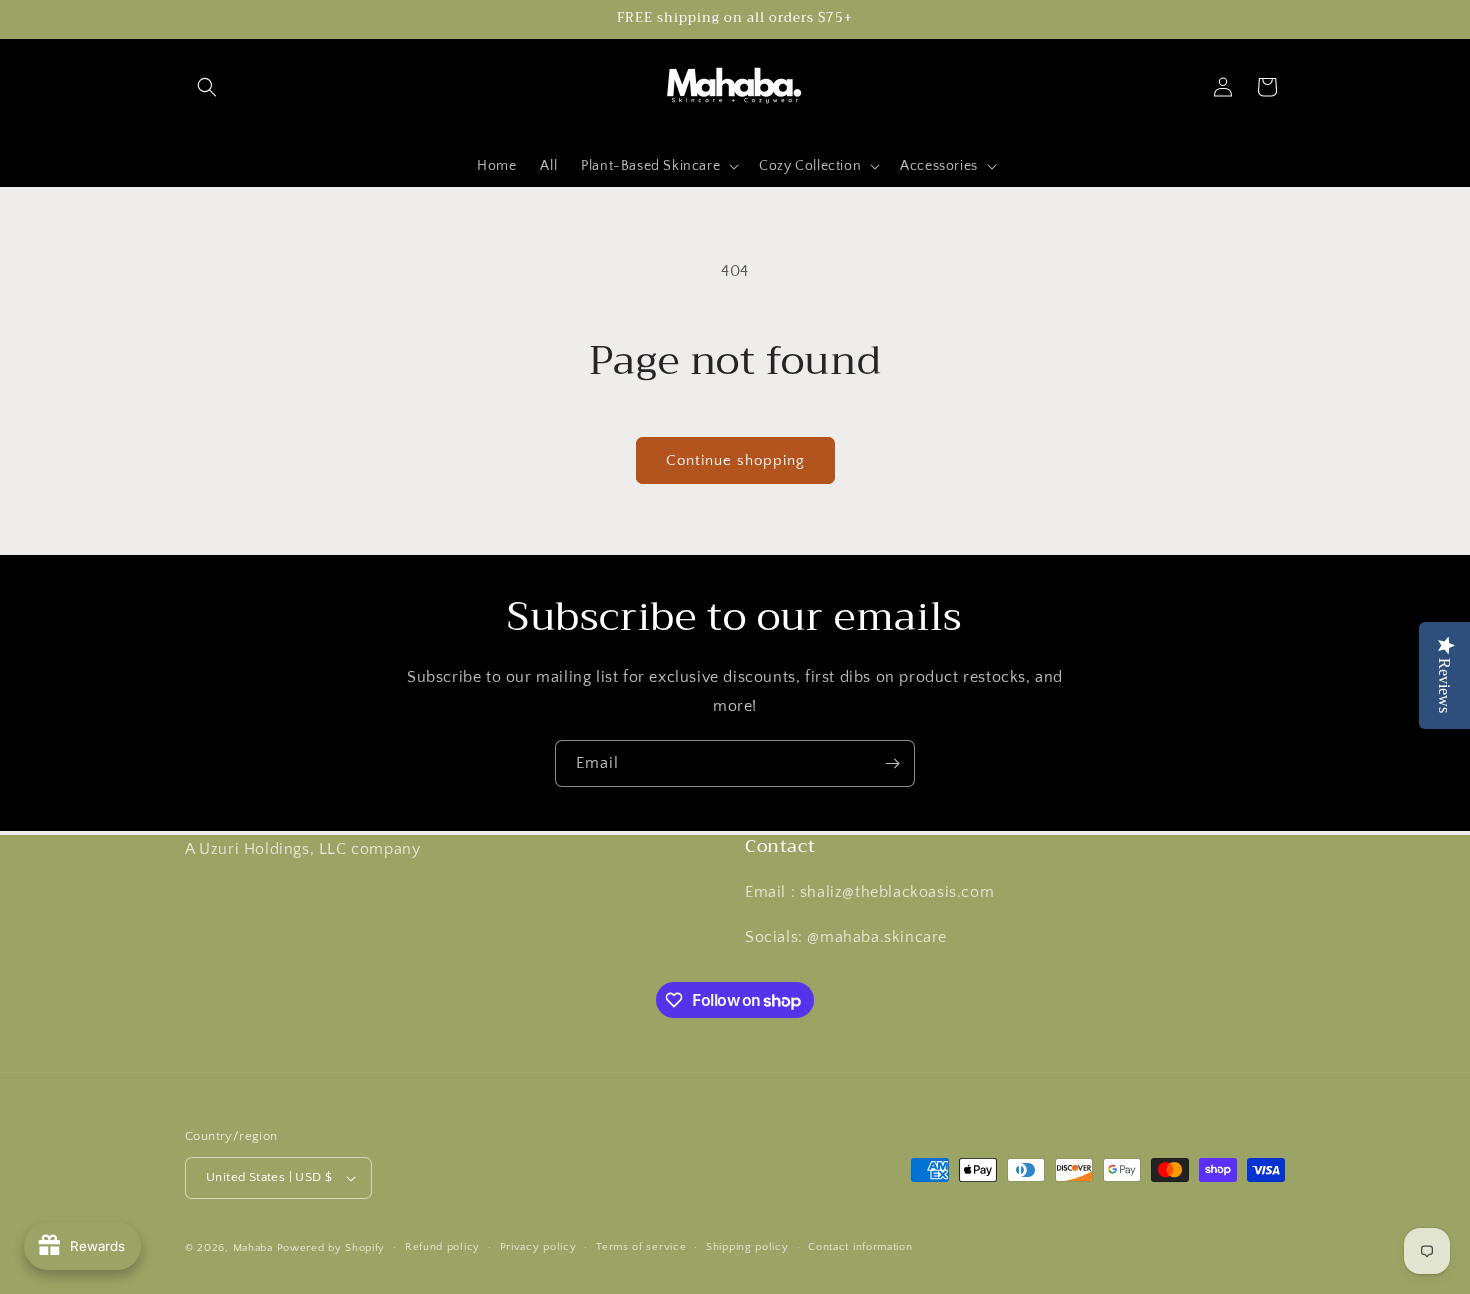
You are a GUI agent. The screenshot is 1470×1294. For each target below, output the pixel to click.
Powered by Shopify (331, 1248)
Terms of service (641, 1247)
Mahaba (255, 1248)
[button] (207, 87)
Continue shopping (735, 460)
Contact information (860, 1247)
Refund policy (442, 1247)
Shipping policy (747, 1247)
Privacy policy (538, 1247)
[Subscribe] (892, 763)
